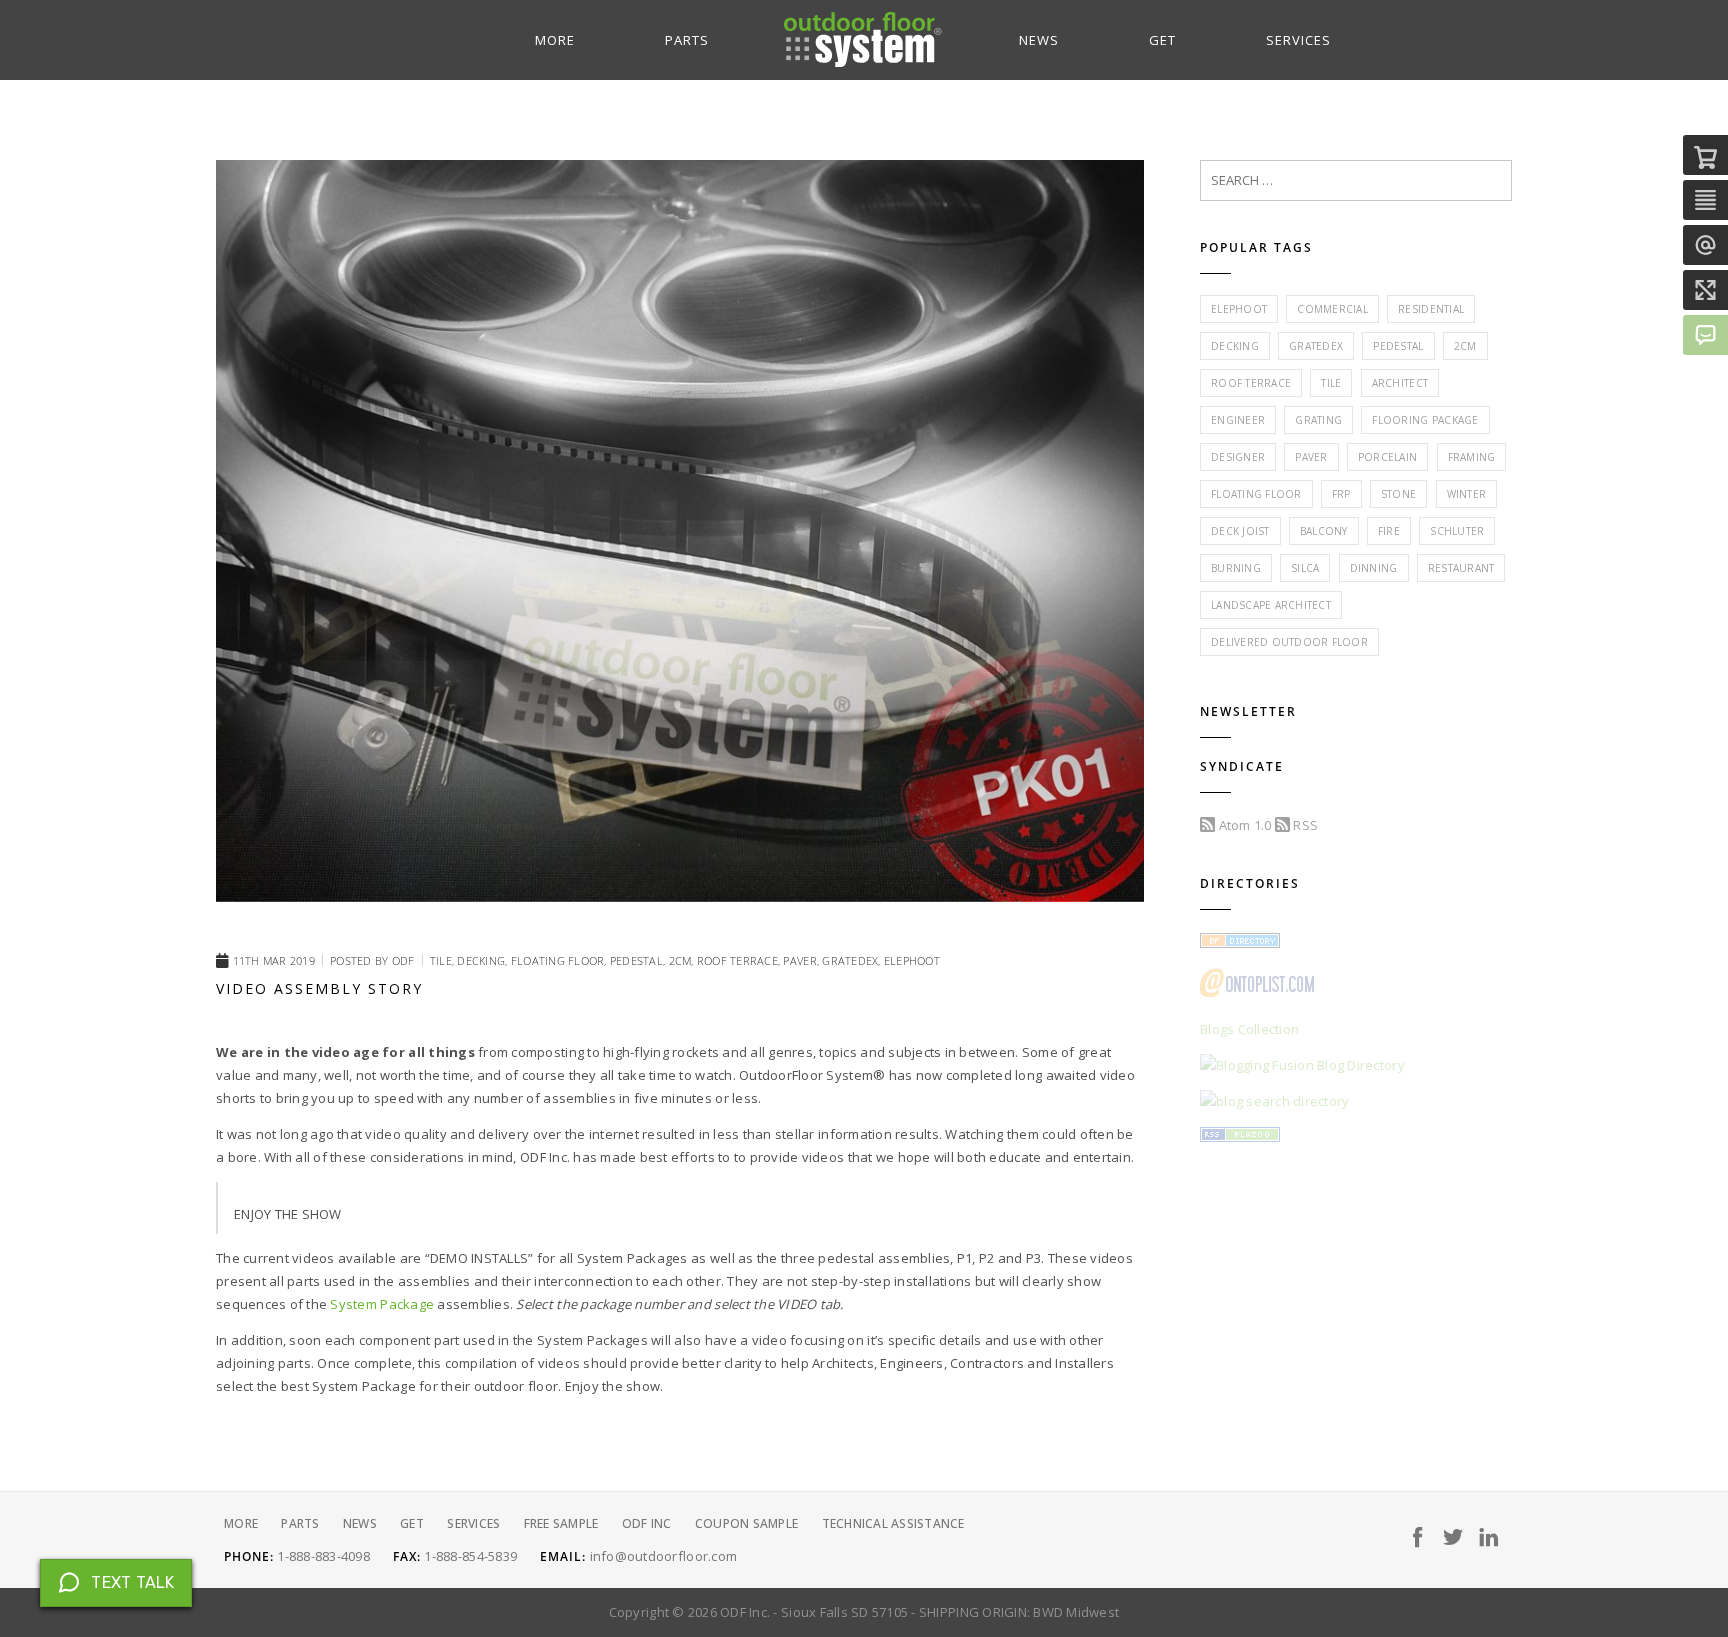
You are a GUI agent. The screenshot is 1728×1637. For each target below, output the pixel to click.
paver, (802, 960)
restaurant (1461, 568)
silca (1305, 568)
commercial (1332, 309)
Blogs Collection (1249, 1029)
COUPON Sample (746, 1523)
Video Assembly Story (319, 988)
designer (1238, 457)
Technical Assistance (893, 1523)
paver (1311, 457)
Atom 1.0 (1243, 825)
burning (1236, 568)
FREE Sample (561, 1523)
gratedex (1316, 346)
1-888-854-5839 (470, 1556)
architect (1400, 383)
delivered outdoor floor (1289, 642)
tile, (444, 960)
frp (1341, 494)
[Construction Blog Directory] (1240, 943)
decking (1235, 346)
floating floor (1256, 494)
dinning (1374, 568)
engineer (1238, 420)
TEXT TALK (132, 1582)
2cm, (683, 960)
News (1039, 40)
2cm (1465, 346)
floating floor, (560, 960)
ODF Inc (647, 1523)
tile (1331, 383)
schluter (1457, 531)
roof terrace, (740, 960)
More (555, 40)
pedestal (1398, 346)
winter (1467, 494)
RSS (1304, 825)
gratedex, (853, 960)
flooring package (1425, 420)
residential (1431, 309)
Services (1298, 40)
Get (1162, 40)
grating (1318, 420)
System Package (382, 1304)
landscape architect (1271, 605)
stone (1398, 494)
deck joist (1240, 531)
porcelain (1387, 457)
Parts (687, 40)
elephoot (912, 960)
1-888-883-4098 (323, 1556)
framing (1472, 457)
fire (1389, 531)
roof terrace (1251, 383)
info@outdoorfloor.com (663, 1556)
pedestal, (639, 960)
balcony (1324, 531)
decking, (483, 960)
